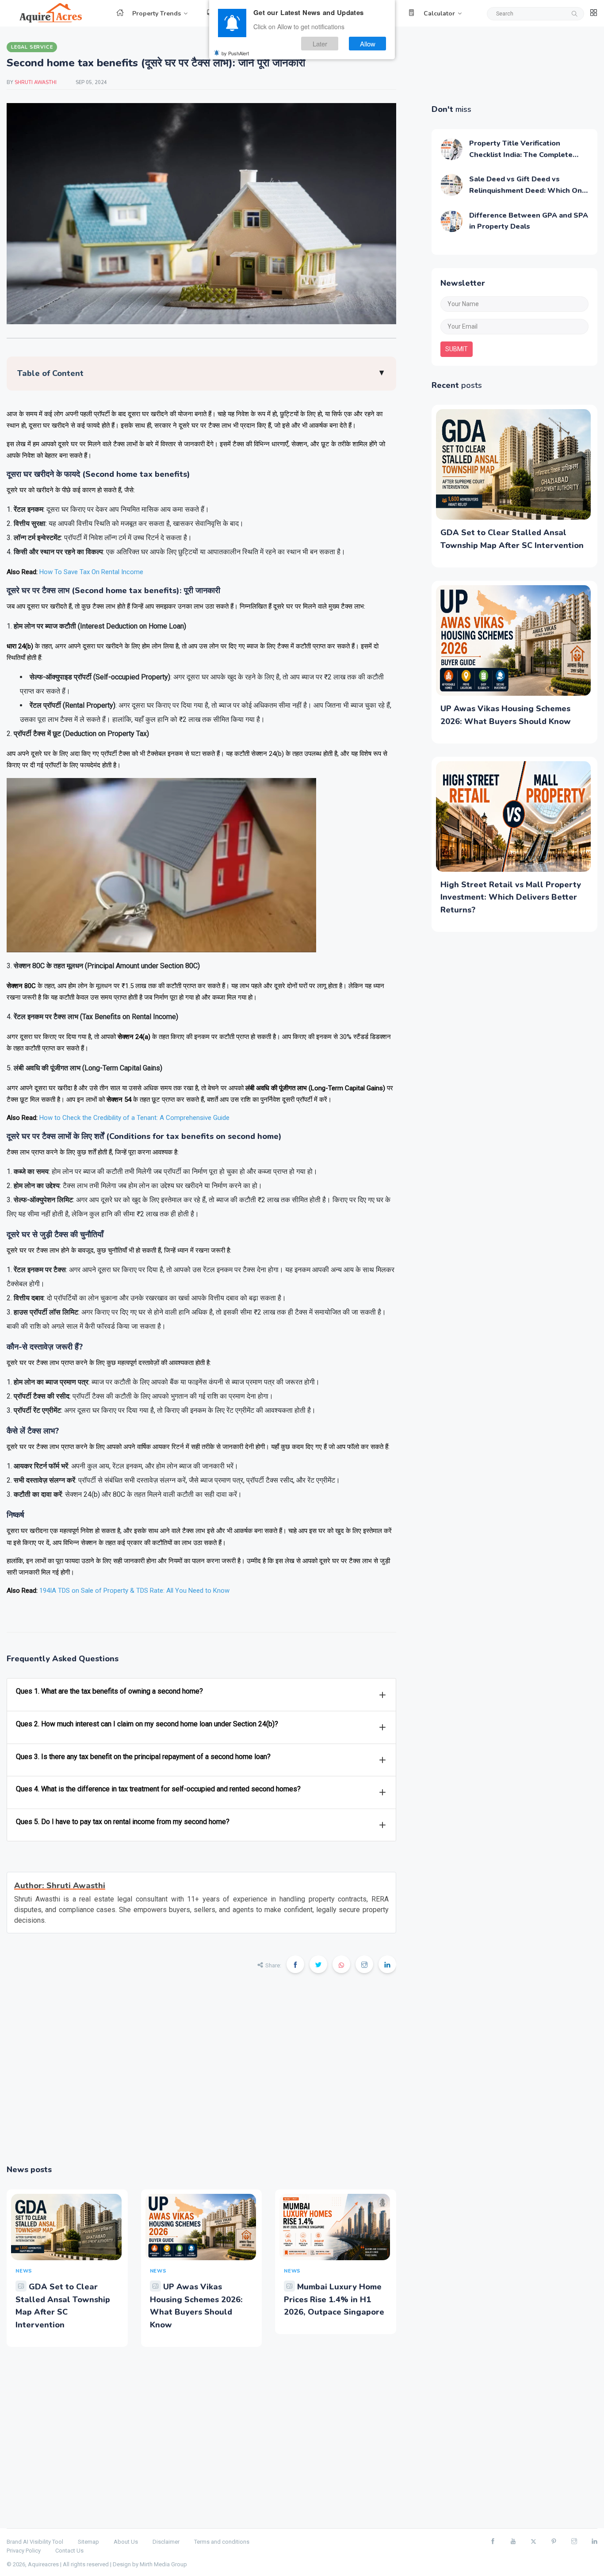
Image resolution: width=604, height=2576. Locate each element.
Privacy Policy (24, 2551)
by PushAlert (235, 53)
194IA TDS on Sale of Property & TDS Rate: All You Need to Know (134, 1591)
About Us (126, 2542)
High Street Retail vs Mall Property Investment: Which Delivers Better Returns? (511, 897)
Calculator (439, 13)
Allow (368, 44)
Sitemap (88, 2542)
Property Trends (157, 13)
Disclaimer (166, 2542)
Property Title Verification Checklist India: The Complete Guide (521, 155)
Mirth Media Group (163, 2564)
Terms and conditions (222, 2542)
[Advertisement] (201, 2075)
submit (457, 349)
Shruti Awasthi (36, 82)
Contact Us (69, 2551)
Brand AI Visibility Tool (35, 2542)
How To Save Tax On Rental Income (91, 572)
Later (320, 44)
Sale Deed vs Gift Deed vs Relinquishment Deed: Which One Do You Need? (528, 190)
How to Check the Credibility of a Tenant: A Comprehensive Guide (134, 1118)
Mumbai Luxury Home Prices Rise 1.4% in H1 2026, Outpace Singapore (334, 2300)
